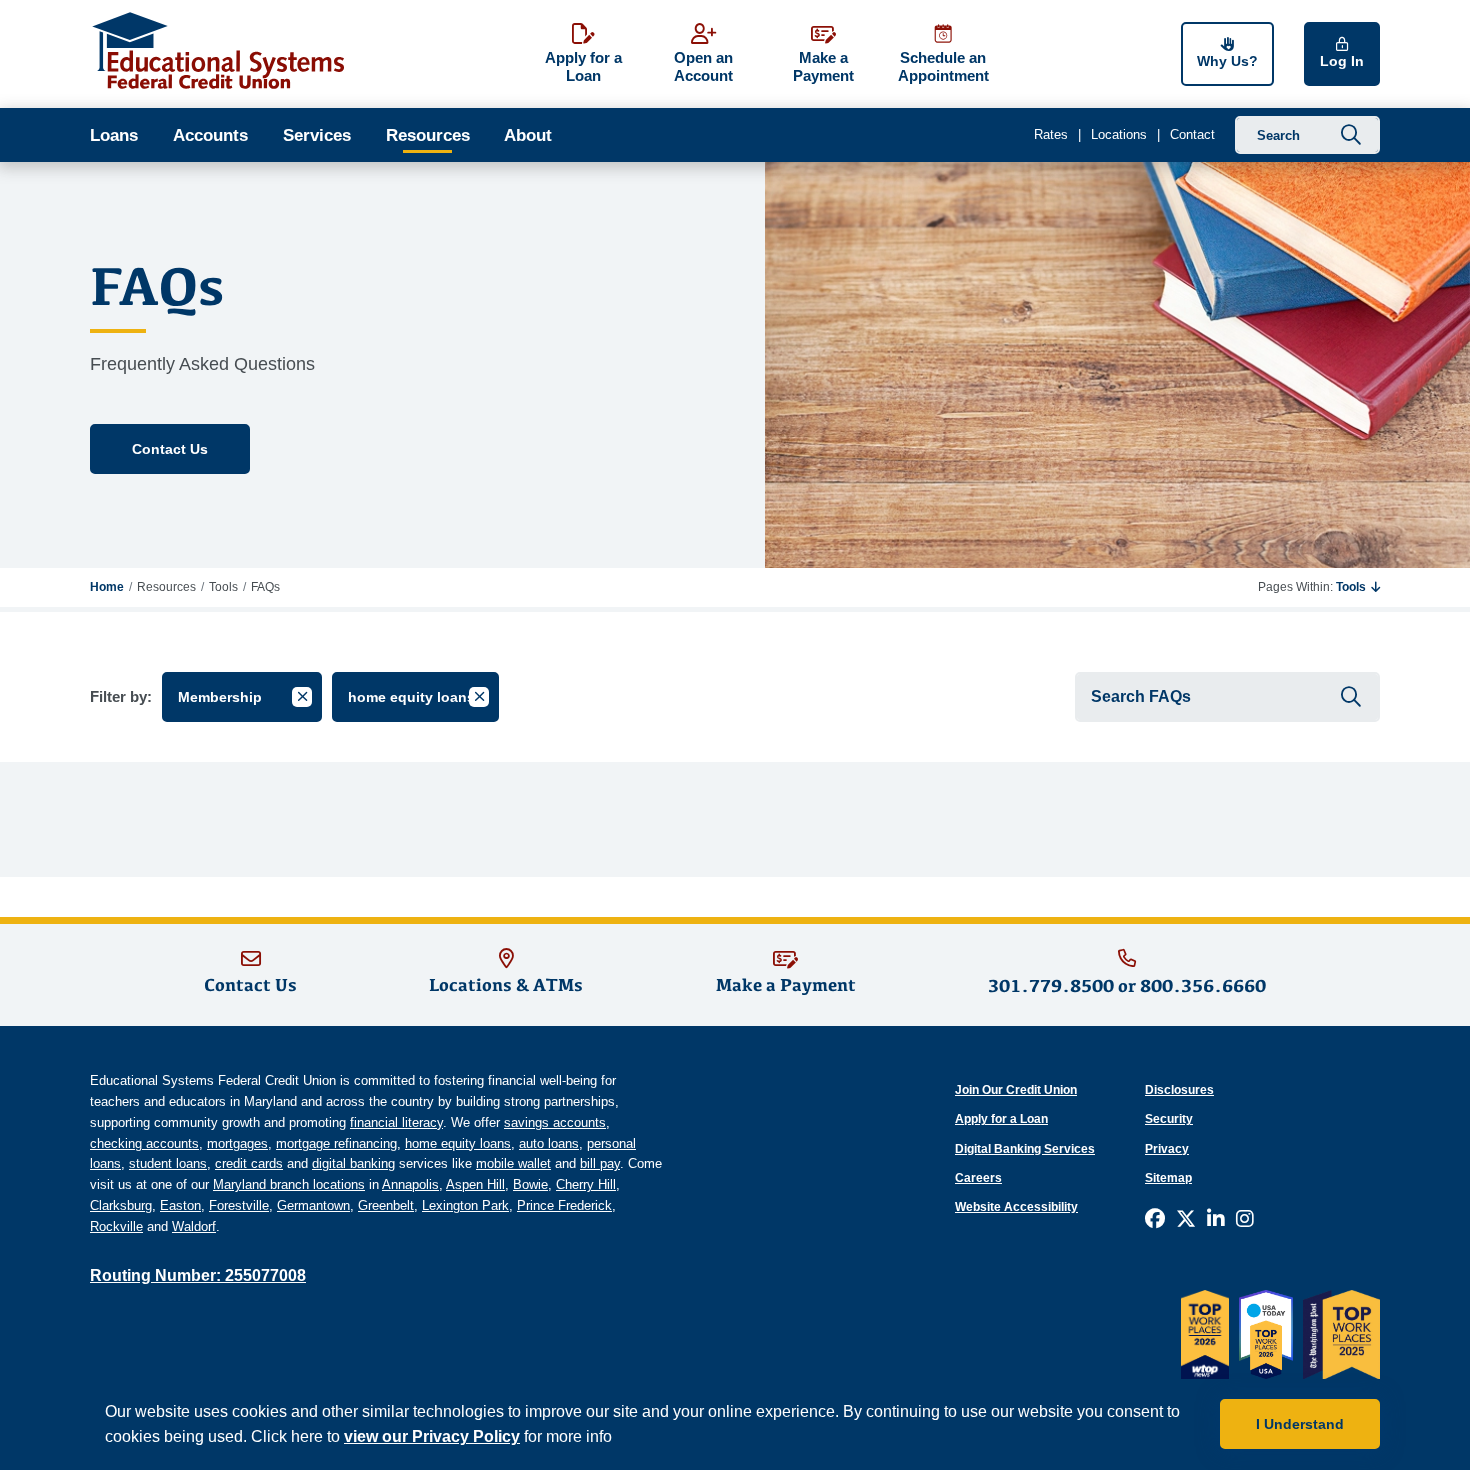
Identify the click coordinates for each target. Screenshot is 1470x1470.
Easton (180, 1205)
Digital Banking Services (1025, 1149)
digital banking (353, 1163)
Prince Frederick (564, 1205)
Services (317, 135)
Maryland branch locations (289, 1184)
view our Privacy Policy (432, 1436)
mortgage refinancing (336, 1143)
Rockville (116, 1226)
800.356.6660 (1203, 985)
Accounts (210, 135)
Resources (428, 135)
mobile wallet (513, 1163)
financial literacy (396, 1122)
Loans (114, 135)
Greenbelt (386, 1205)
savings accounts (555, 1122)
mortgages (237, 1143)
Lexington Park (465, 1205)
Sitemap (1168, 1178)
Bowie (530, 1184)
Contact (1192, 134)
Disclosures (1179, 1090)
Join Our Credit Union (1016, 1090)
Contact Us (170, 449)
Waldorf (194, 1226)
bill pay (600, 1163)
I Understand (1300, 1424)
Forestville (239, 1205)
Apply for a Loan (1001, 1119)
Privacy (1167, 1149)
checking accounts (144, 1143)
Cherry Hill (586, 1184)
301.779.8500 (1051, 985)
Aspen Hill (475, 1184)
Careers (978, 1178)
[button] (1358, 587)
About (528, 135)
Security (1169, 1119)
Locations (1119, 134)
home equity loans (458, 1143)
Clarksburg (121, 1205)
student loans (168, 1163)
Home (107, 587)
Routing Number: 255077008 (198, 1275)
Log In (1342, 61)
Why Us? (1227, 61)
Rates (1051, 134)
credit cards (249, 1163)
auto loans (549, 1143)
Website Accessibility (1016, 1207)
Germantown (313, 1205)
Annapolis (410, 1184)
